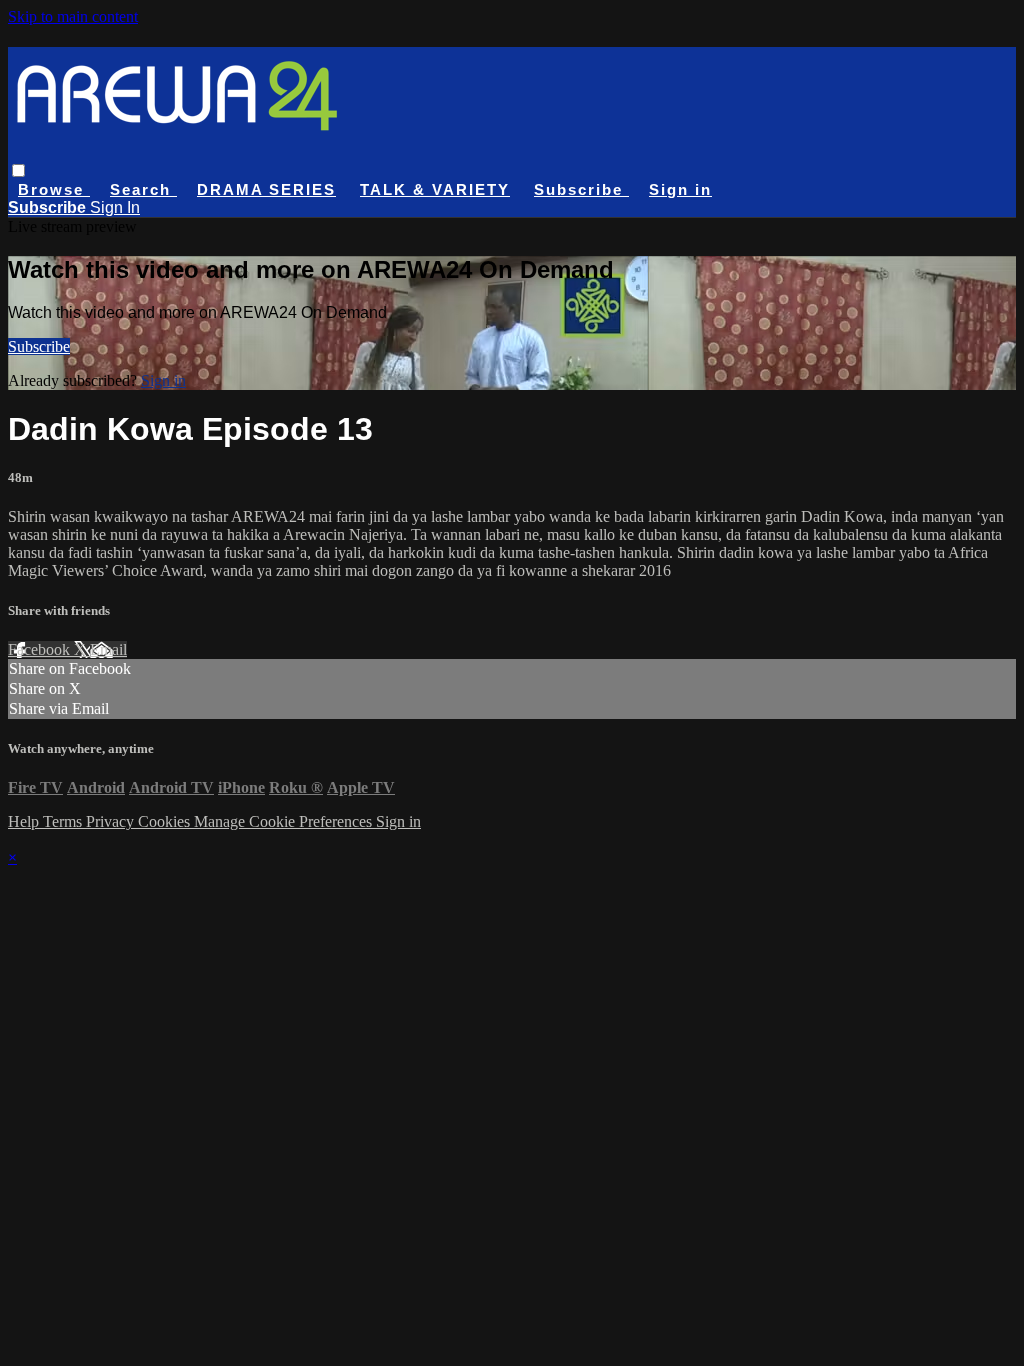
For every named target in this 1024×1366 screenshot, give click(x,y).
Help (25, 821)
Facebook (41, 649)
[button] (18, 170)
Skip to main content (73, 16)
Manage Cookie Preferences (285, 821)
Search (143, 189)
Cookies (166, 821)
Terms (64, 821)
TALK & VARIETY (435, 189)
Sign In (115, 207)
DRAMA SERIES (266, 189)
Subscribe (39, 346)
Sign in (680, 189)
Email (108, 649)
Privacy (112, 821)
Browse (54, 189)
